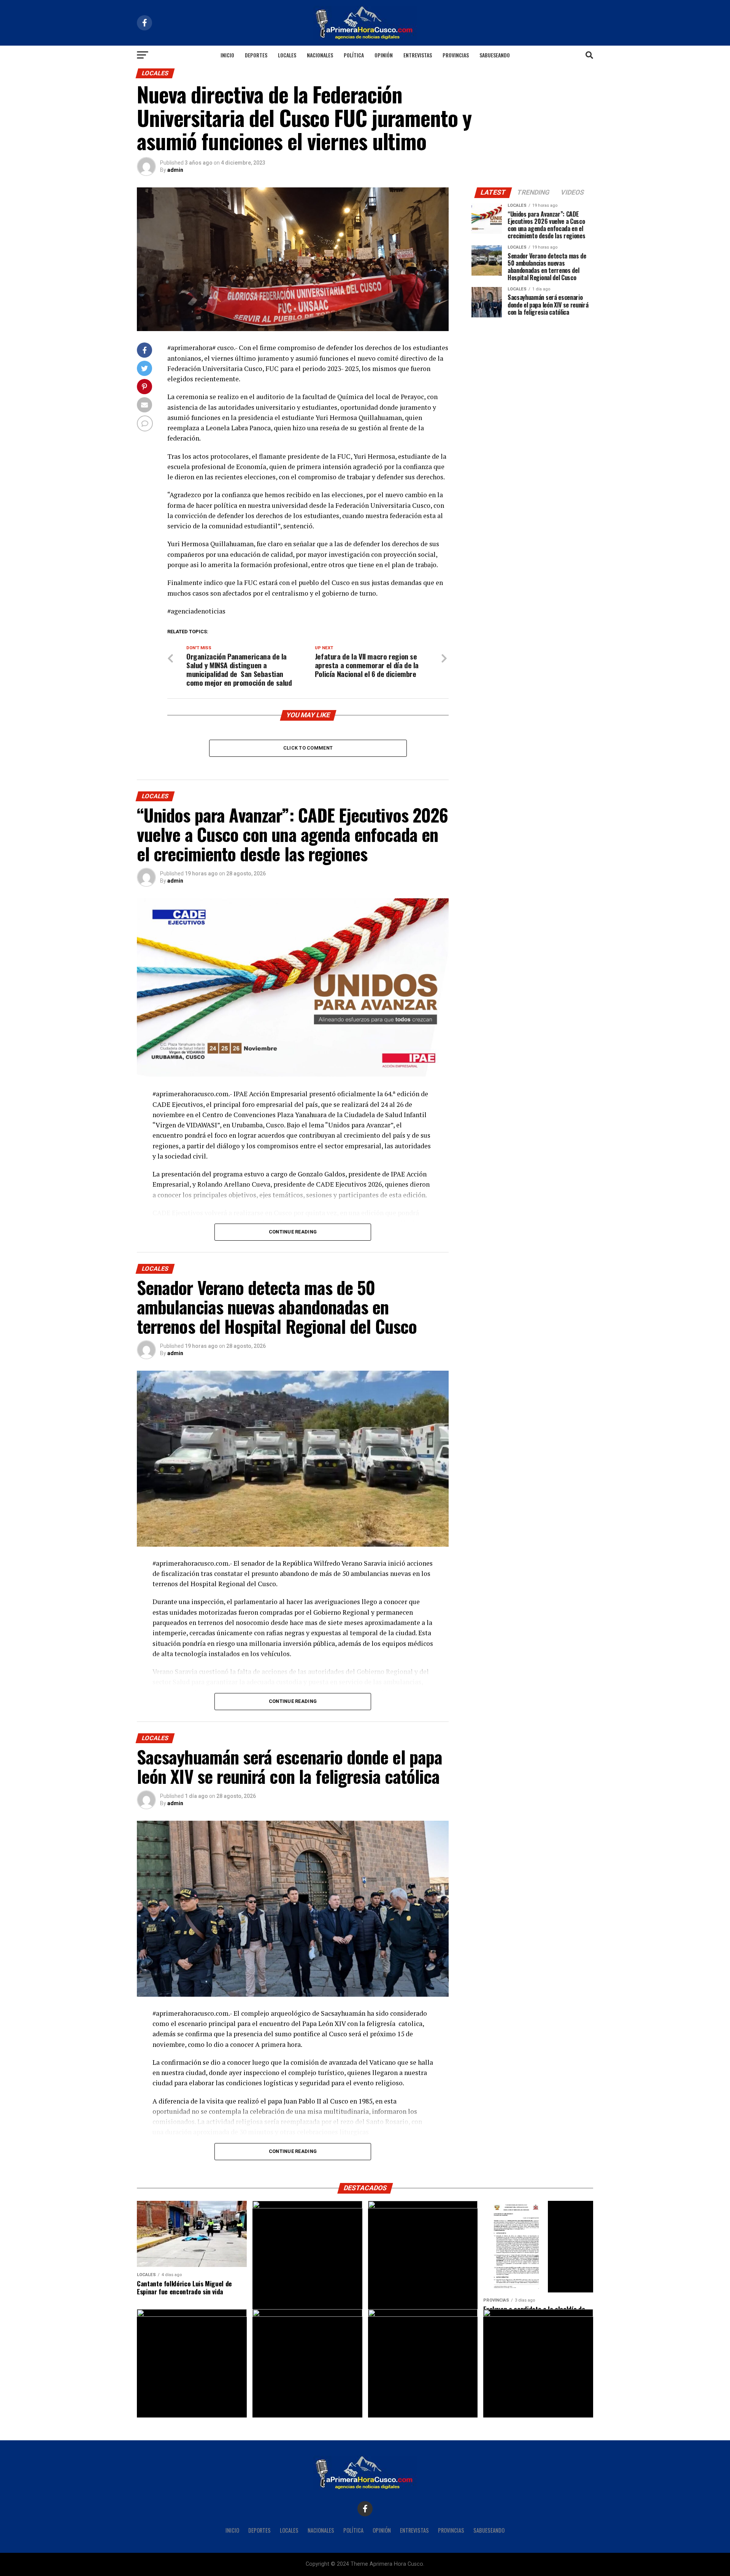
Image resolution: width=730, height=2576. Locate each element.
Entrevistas (418, 55)
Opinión (384, 55)
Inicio (227, 55)
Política (354, 55)
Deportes (256, 55)
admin (175, 170)
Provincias (456, 55)
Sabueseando (495, 55)
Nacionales (320, 55)
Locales (287, 55)
